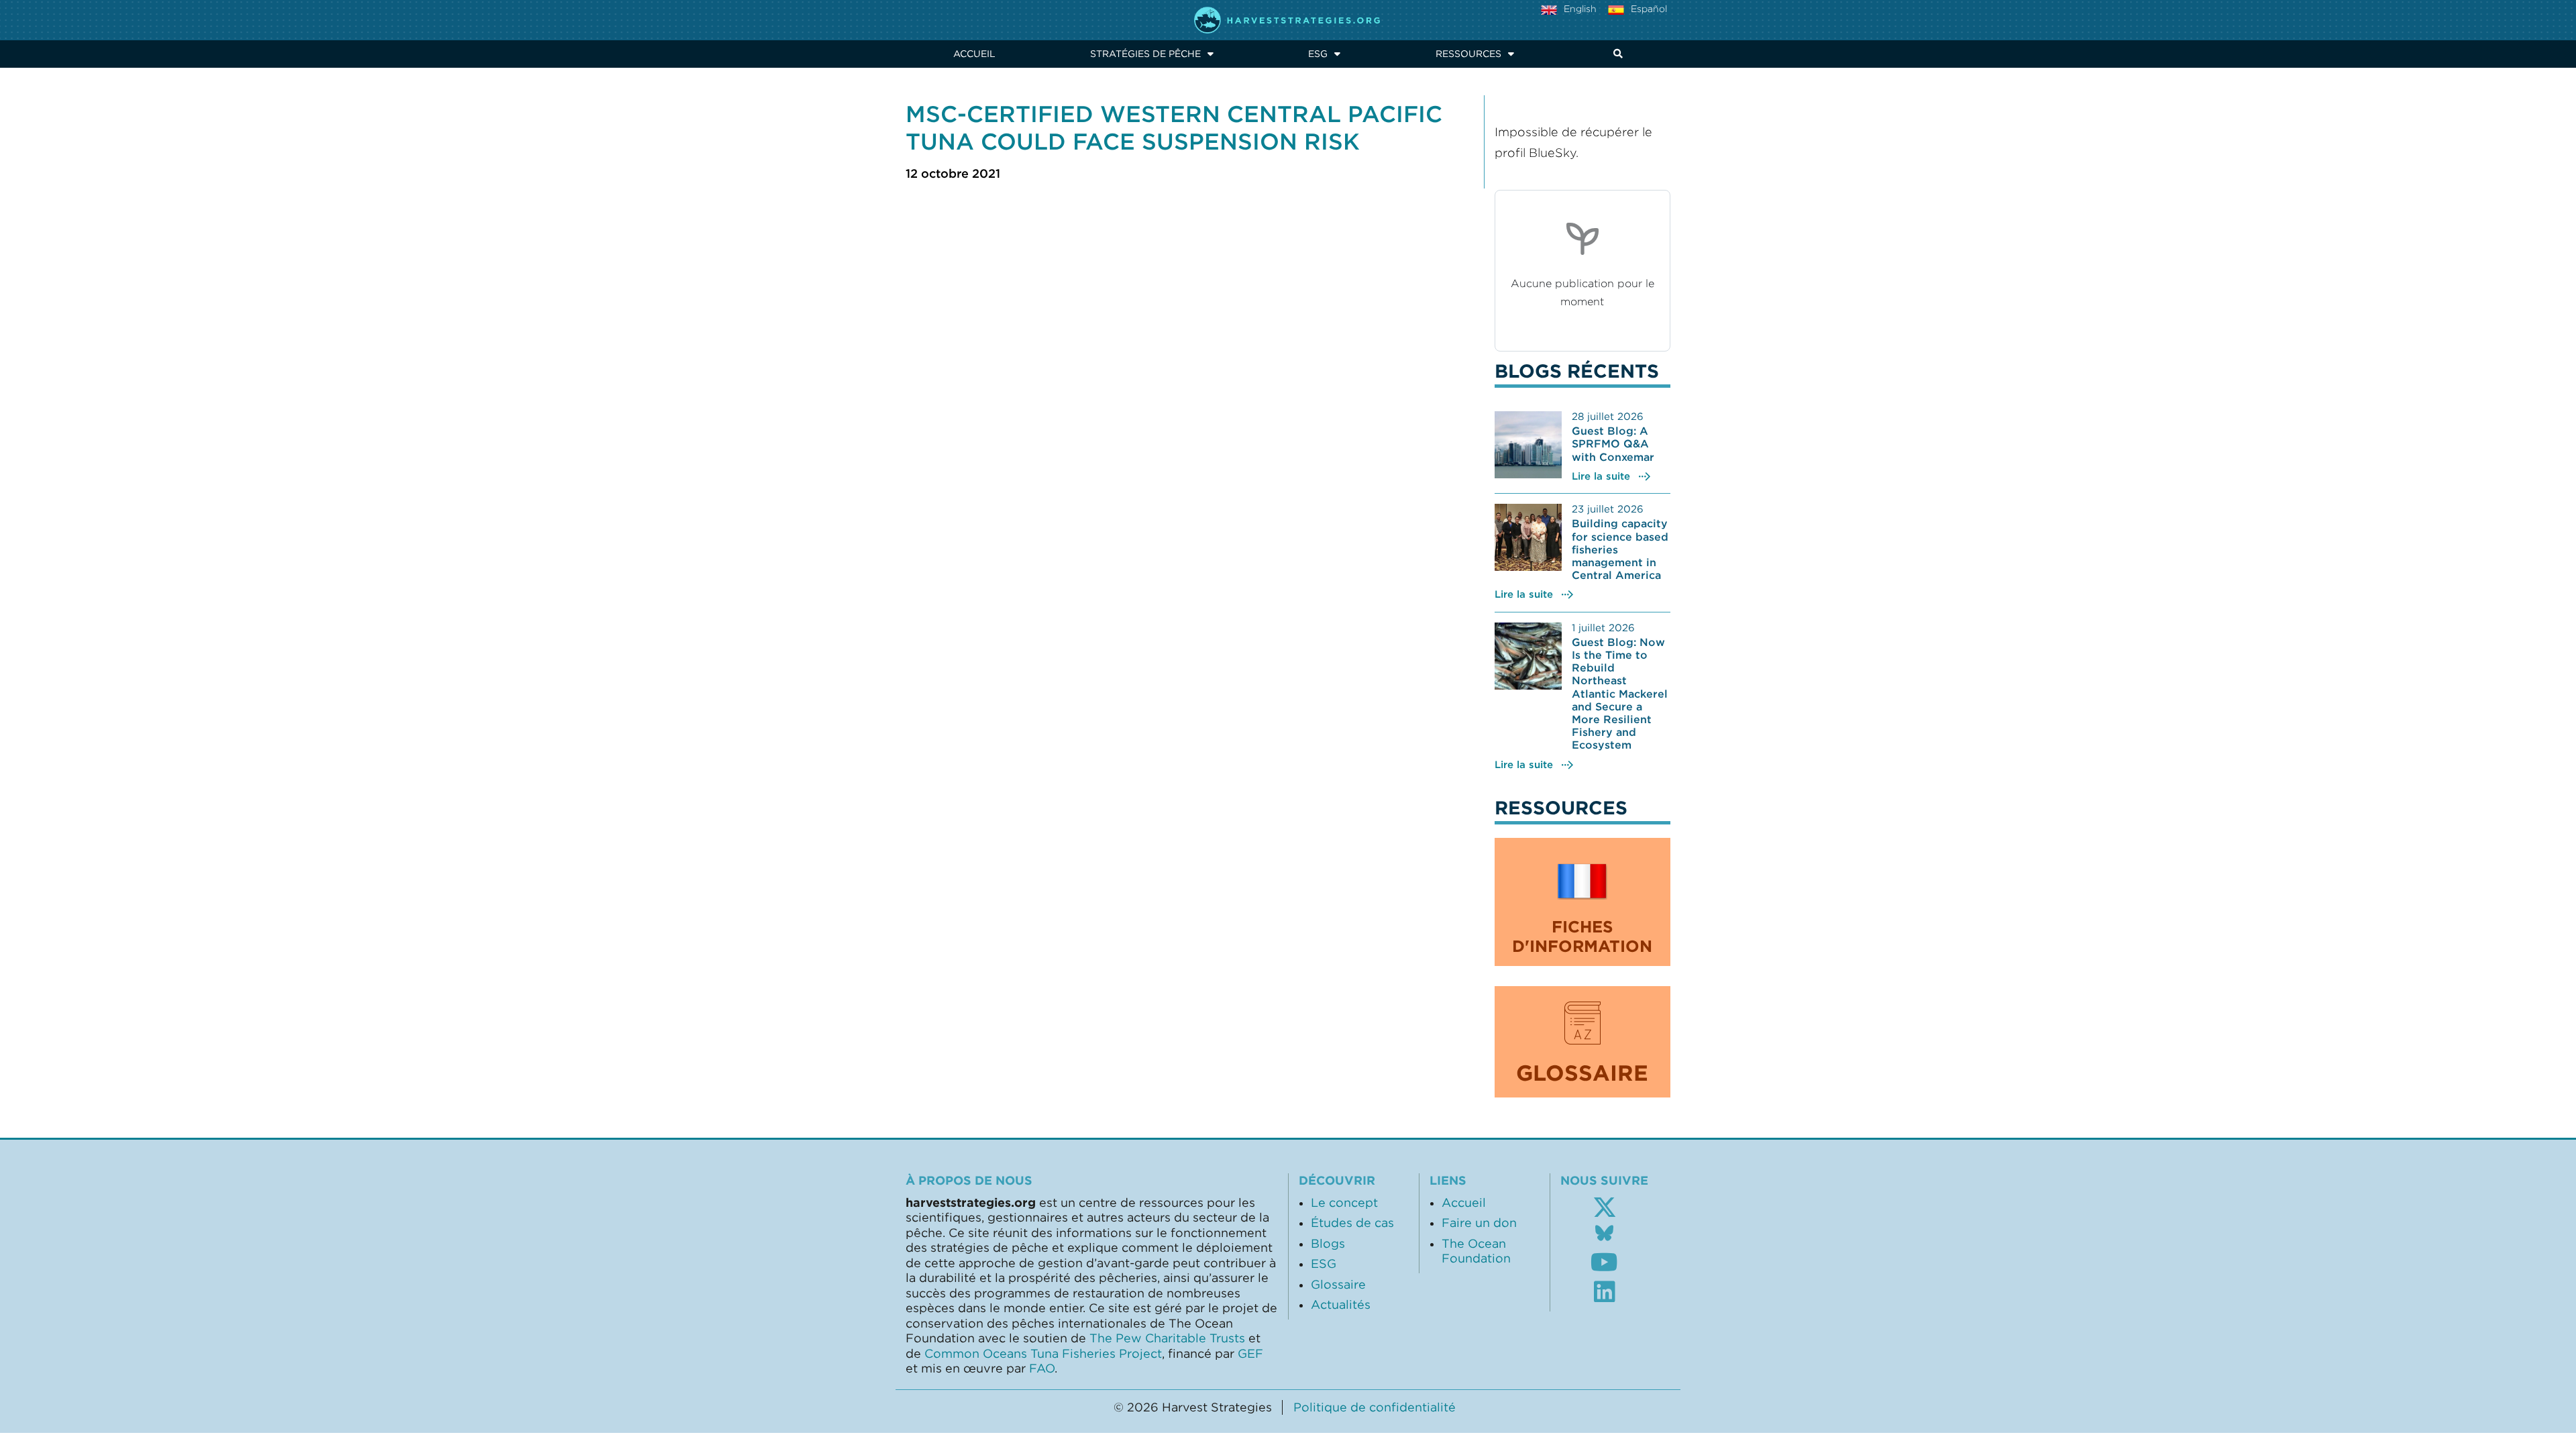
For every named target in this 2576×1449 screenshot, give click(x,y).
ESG (1318, 54)
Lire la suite (1601, 476)
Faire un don (1479, 1223)
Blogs (1328, 1244)
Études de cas (1352, 1223)
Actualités (1341, 1305)
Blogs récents (1577, 371)
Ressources (1468, 54)
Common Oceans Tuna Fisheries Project (1043, 1354)
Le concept (1344, 1203)
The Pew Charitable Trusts (1167, 1338)
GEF (1250, 1354)
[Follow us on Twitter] (1605, 1207)
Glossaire (1338, 1285)
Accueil (974, 54)
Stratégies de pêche (1145, 54)
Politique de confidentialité (1375, 1407)
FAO (1042, 1368)
